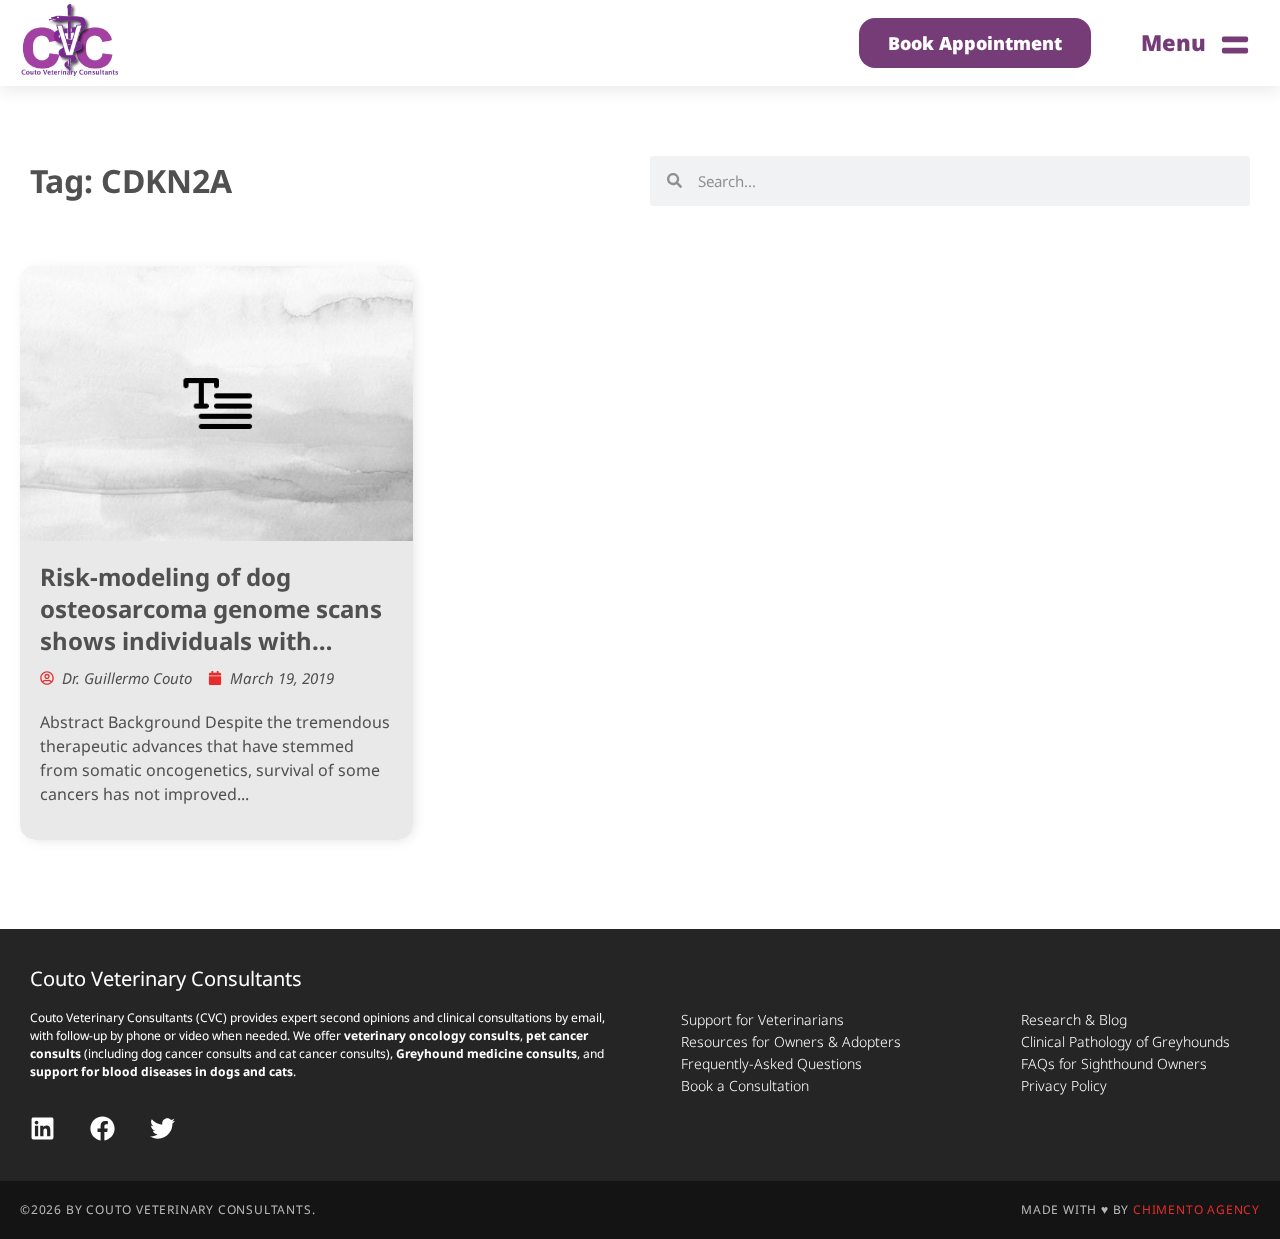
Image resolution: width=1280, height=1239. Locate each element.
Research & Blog (1074, 1019)
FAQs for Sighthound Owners (1114, 1063)
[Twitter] (162, 1128)
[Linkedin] (42, 1128)
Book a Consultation (745, 1085)
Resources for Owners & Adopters (791, 1041)
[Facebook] (102, 1128)
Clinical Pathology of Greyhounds (1125, 1041)
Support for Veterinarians (762, 1019)
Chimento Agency (1196, 1209)
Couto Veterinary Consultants (166, 978)
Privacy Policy (1064, 1085)
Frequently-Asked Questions (771, 1063)
